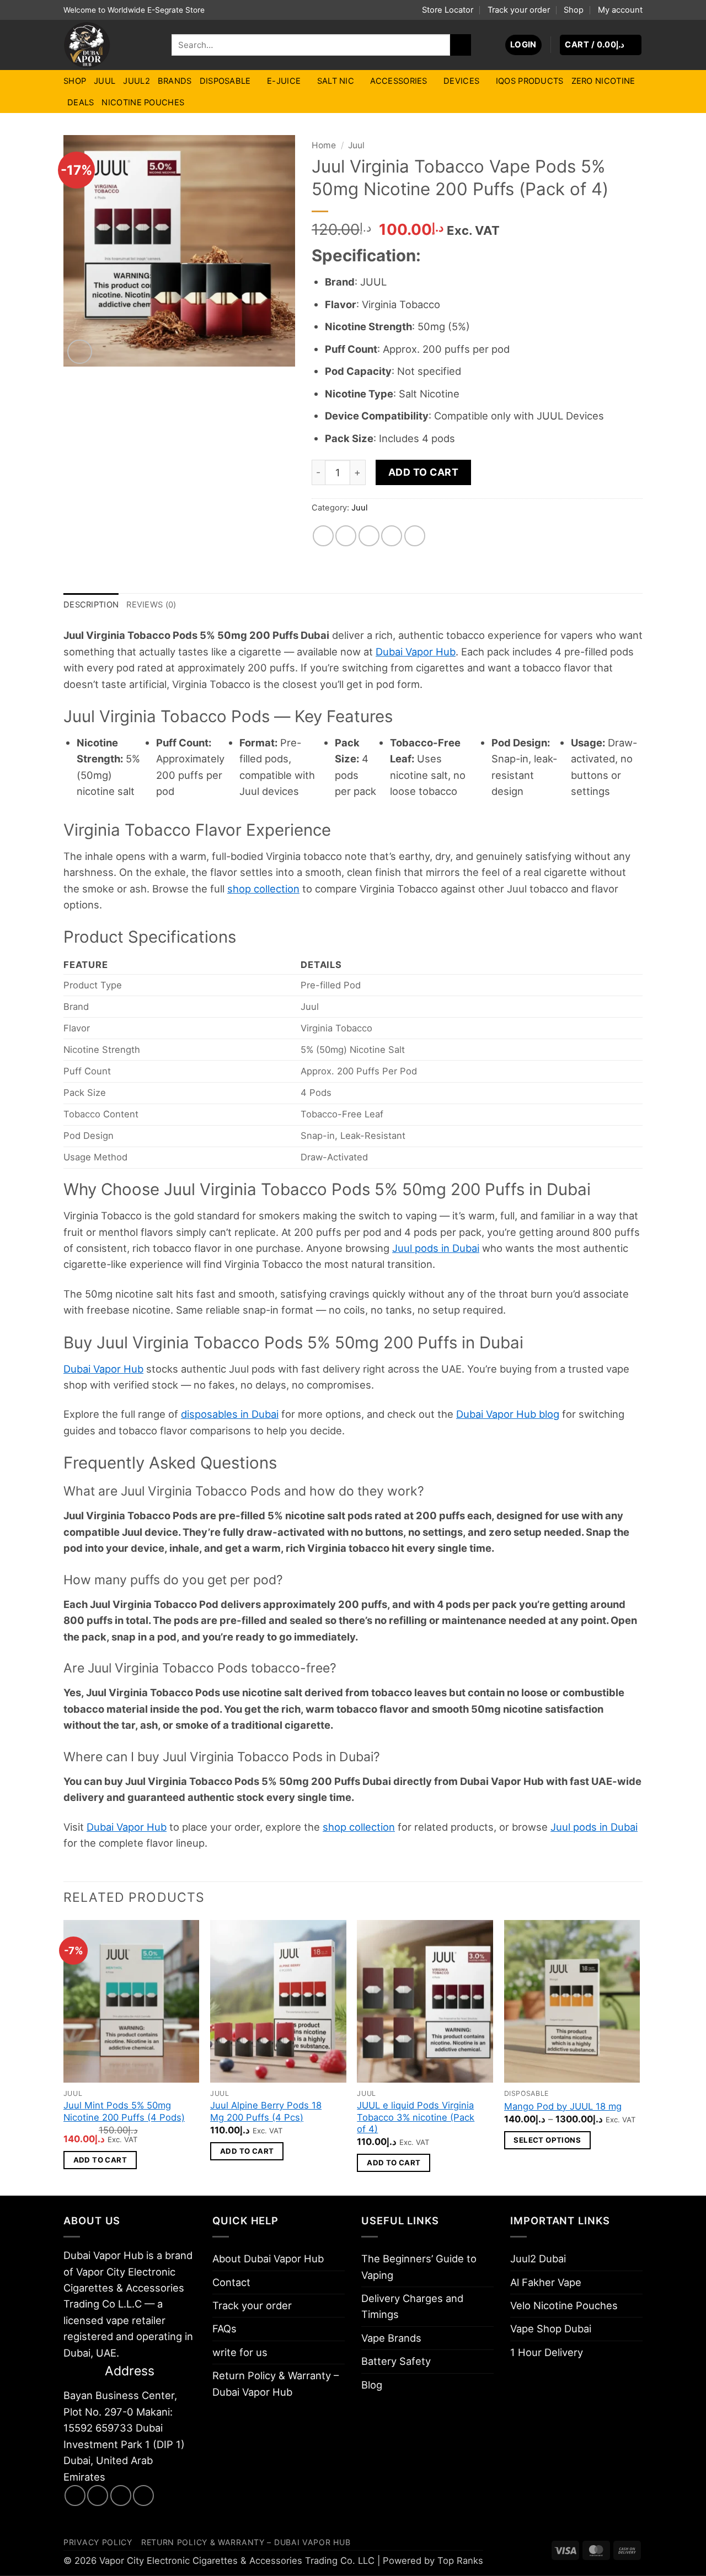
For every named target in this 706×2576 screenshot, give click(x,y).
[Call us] (143, 2496)
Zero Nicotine (603, 81)
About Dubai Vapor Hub (268, 2258)
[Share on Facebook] (323, 536)
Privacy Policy (98, 2542)
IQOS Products (530, 81)
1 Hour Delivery (547, 2352)
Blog (372, 2385)
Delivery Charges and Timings (412, 2306)
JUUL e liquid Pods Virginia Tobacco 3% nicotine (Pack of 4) (416, 2117)
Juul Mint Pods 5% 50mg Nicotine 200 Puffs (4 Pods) (124, 2111)
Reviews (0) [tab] (151, 605)
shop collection (263, 889)
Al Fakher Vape (546, 2282)
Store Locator (448, 10)
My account (620, 10)
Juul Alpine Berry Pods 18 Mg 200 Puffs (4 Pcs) (266, 2111)
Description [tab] (91, 605)
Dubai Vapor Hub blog (508, 1414)
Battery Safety (396, 2361)
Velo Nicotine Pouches (564, 2305)
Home (324, 145)
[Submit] (461, 45)
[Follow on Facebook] (75, 2496)
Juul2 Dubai (538, 2258)
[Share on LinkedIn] (415, 536)
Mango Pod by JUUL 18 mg (563, 2106)
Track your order (519, 10)
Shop (574, 10)
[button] (523, 45)
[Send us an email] (121, 2496)
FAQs (224, 2328)
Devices (461, 81)
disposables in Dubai (230, 1414)
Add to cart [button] (100, 2160)
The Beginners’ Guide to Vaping (419, 2266)
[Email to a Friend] (369, 536)
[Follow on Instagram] (98, 2496)
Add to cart (424, 472)
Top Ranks (460, 2561)
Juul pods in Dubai (436, 1248)
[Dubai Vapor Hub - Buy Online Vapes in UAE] (109, 45)
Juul (105, 81)
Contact (231, 2282)
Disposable (225, 81)
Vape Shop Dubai (551, 2328)
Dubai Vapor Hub (416, 652)
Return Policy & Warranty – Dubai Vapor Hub (276, 2383)
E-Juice (284, 81)
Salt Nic (336, 81)
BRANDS (175, 81)
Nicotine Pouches (143, 103)
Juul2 (136, 81)
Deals (81, 103)
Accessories (399, 81)
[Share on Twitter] (346, 536)
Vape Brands (391, 2338)
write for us (240, 2352)
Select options (547, 2140)
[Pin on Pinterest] (392, 536)
